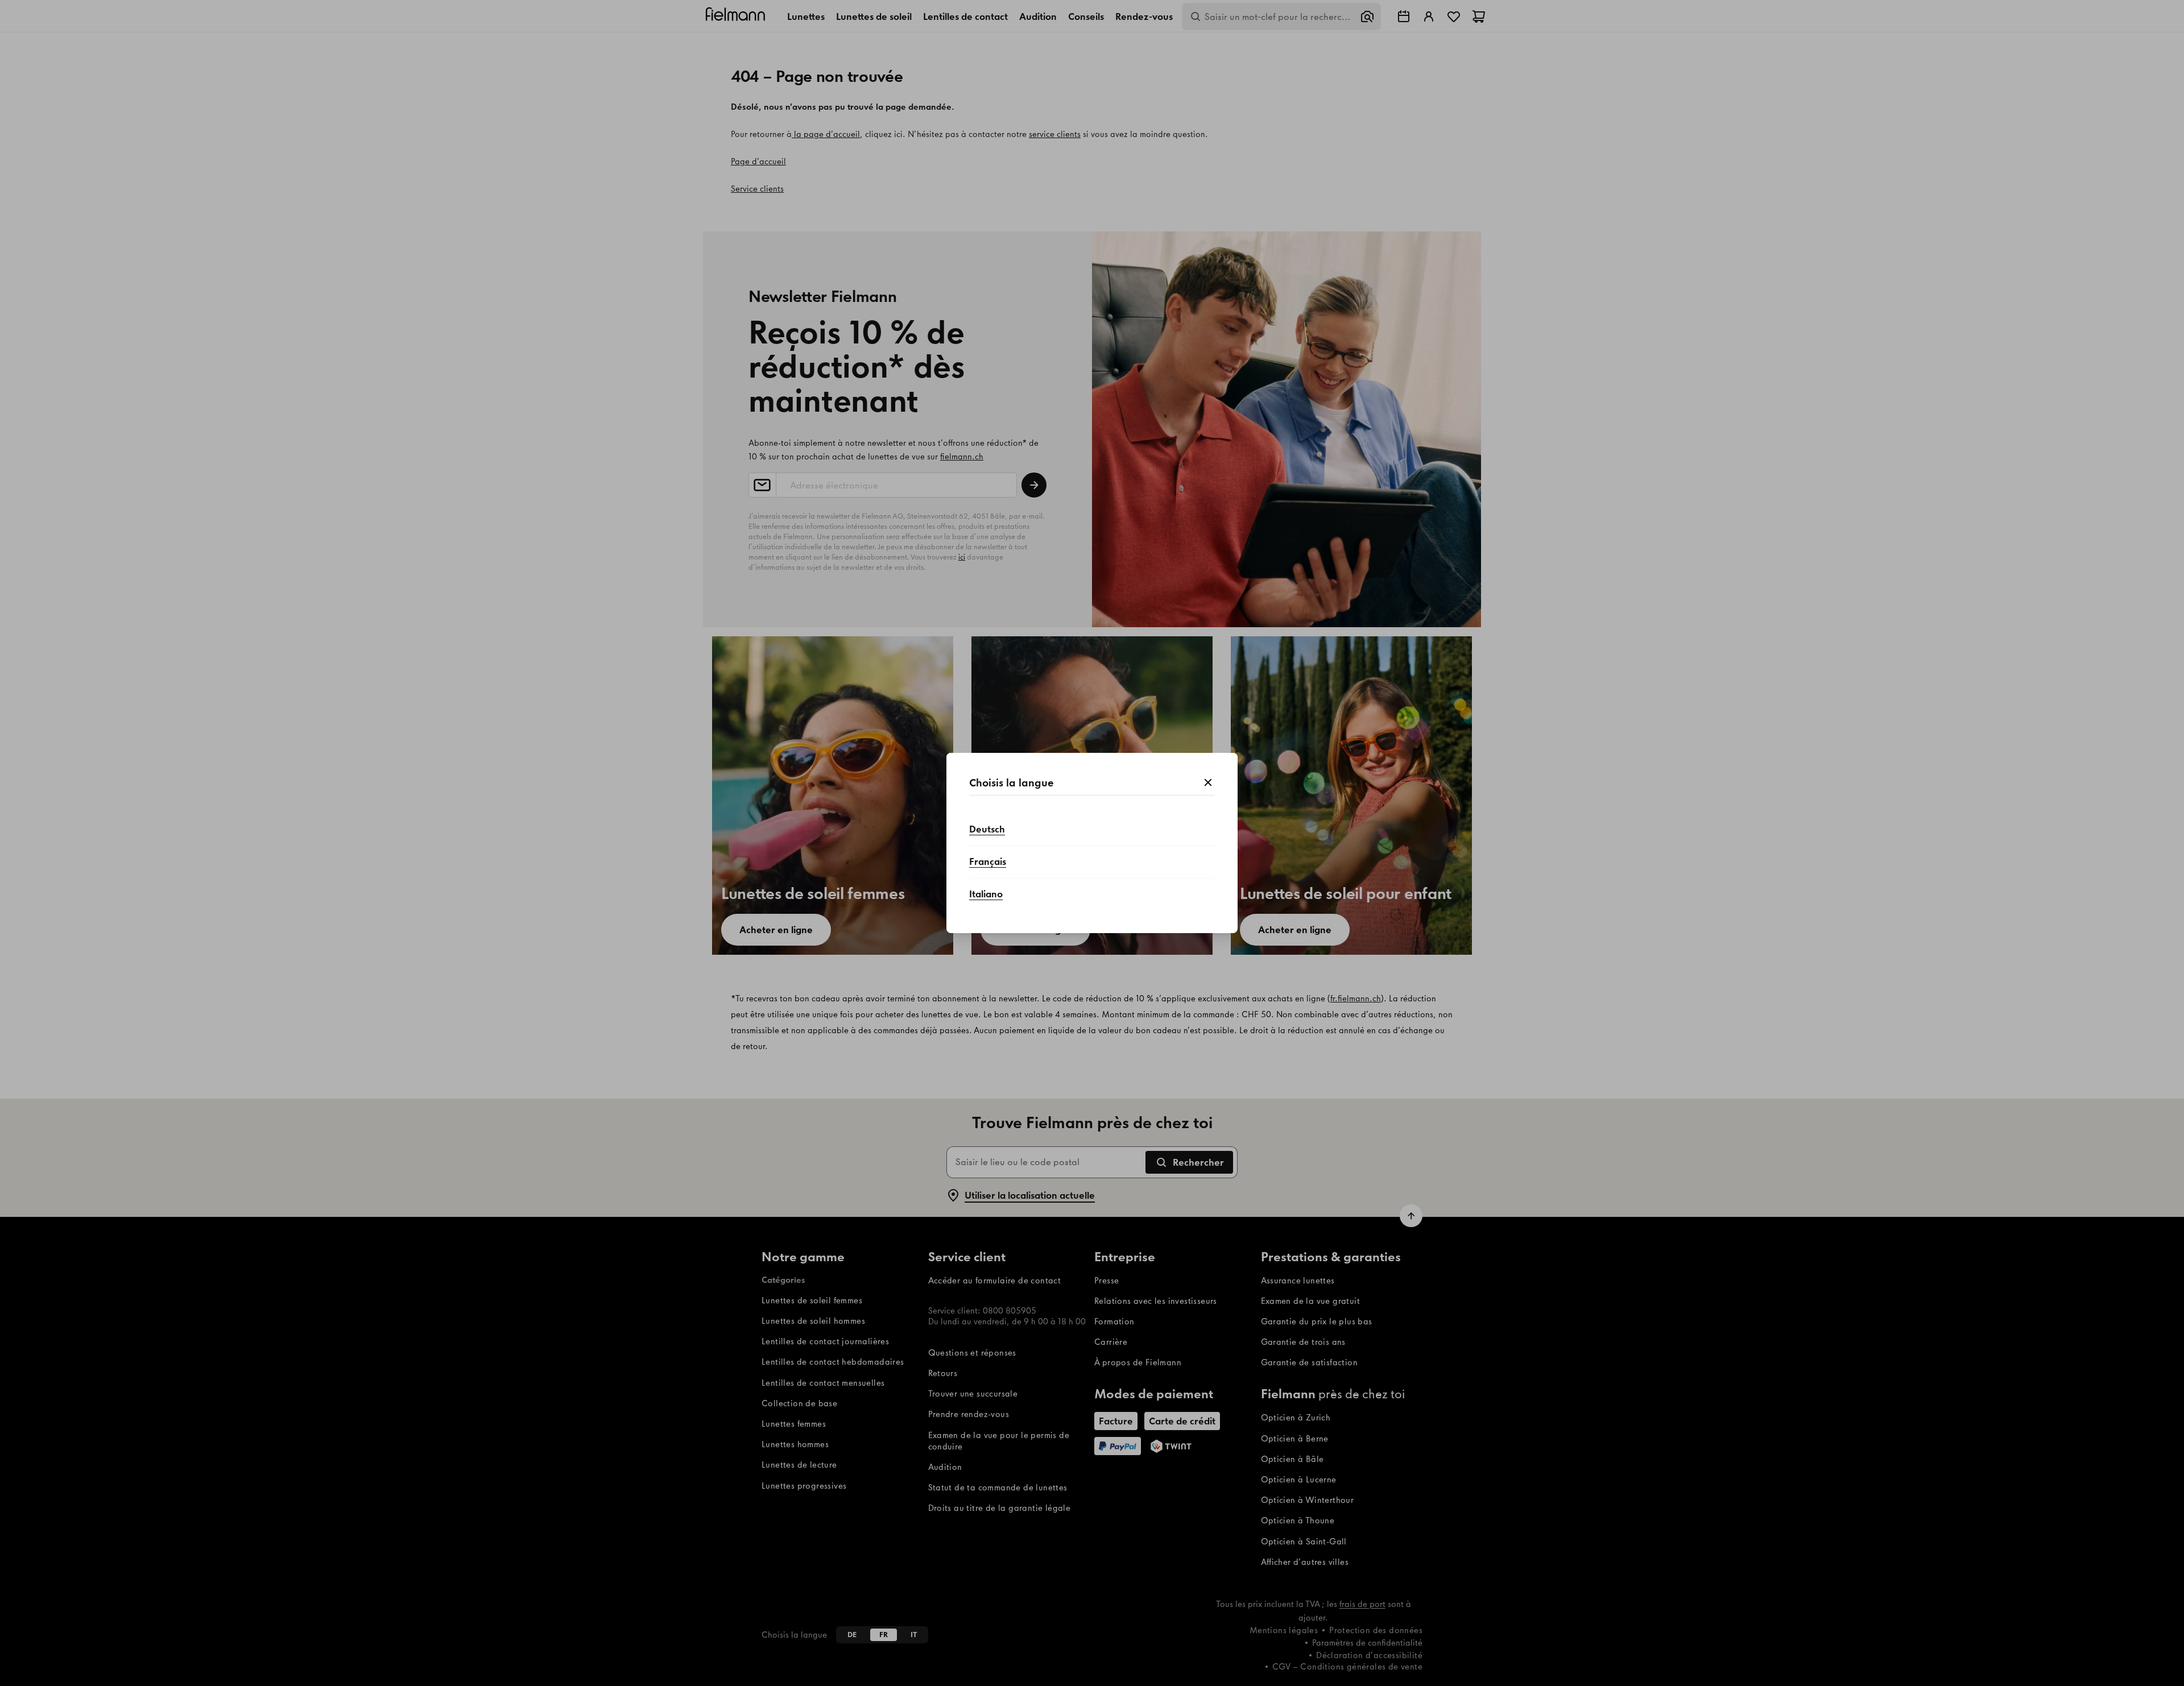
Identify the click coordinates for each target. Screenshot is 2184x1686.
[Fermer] (1208, 783)
